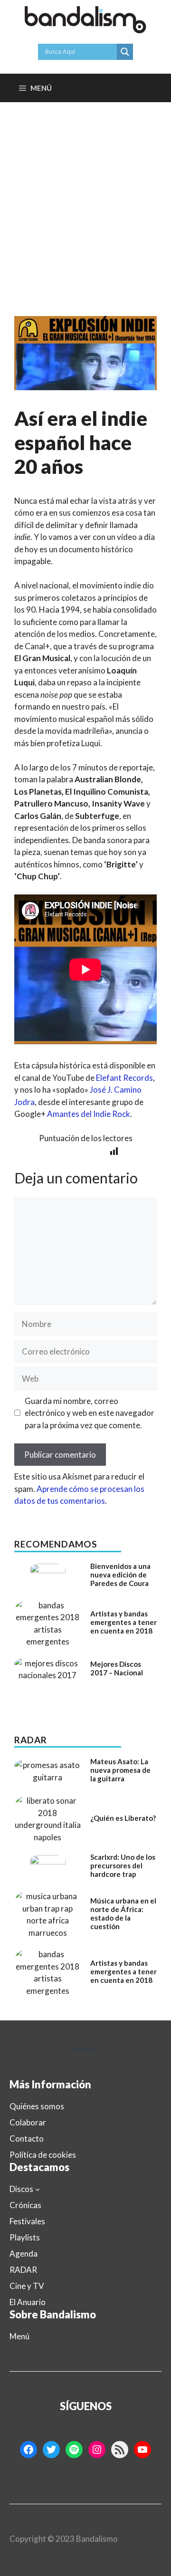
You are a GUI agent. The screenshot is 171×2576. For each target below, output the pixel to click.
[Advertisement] (85, 192)
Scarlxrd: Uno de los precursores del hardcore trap (123, 1865)
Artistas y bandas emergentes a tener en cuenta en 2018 (123, 1622)
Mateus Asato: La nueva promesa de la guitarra (120, 1770)
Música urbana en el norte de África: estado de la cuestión (123, 1913)
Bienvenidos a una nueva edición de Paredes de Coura (120, 1575)
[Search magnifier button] (125, 52)
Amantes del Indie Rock (89, 1114)
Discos (21, 2189)
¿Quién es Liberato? (123, 1818)
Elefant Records (124, 1078)
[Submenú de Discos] (38, 2189)
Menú (19, 2336)
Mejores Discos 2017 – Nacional (117, 1668)
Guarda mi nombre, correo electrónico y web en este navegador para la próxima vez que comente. (90, 1413)
